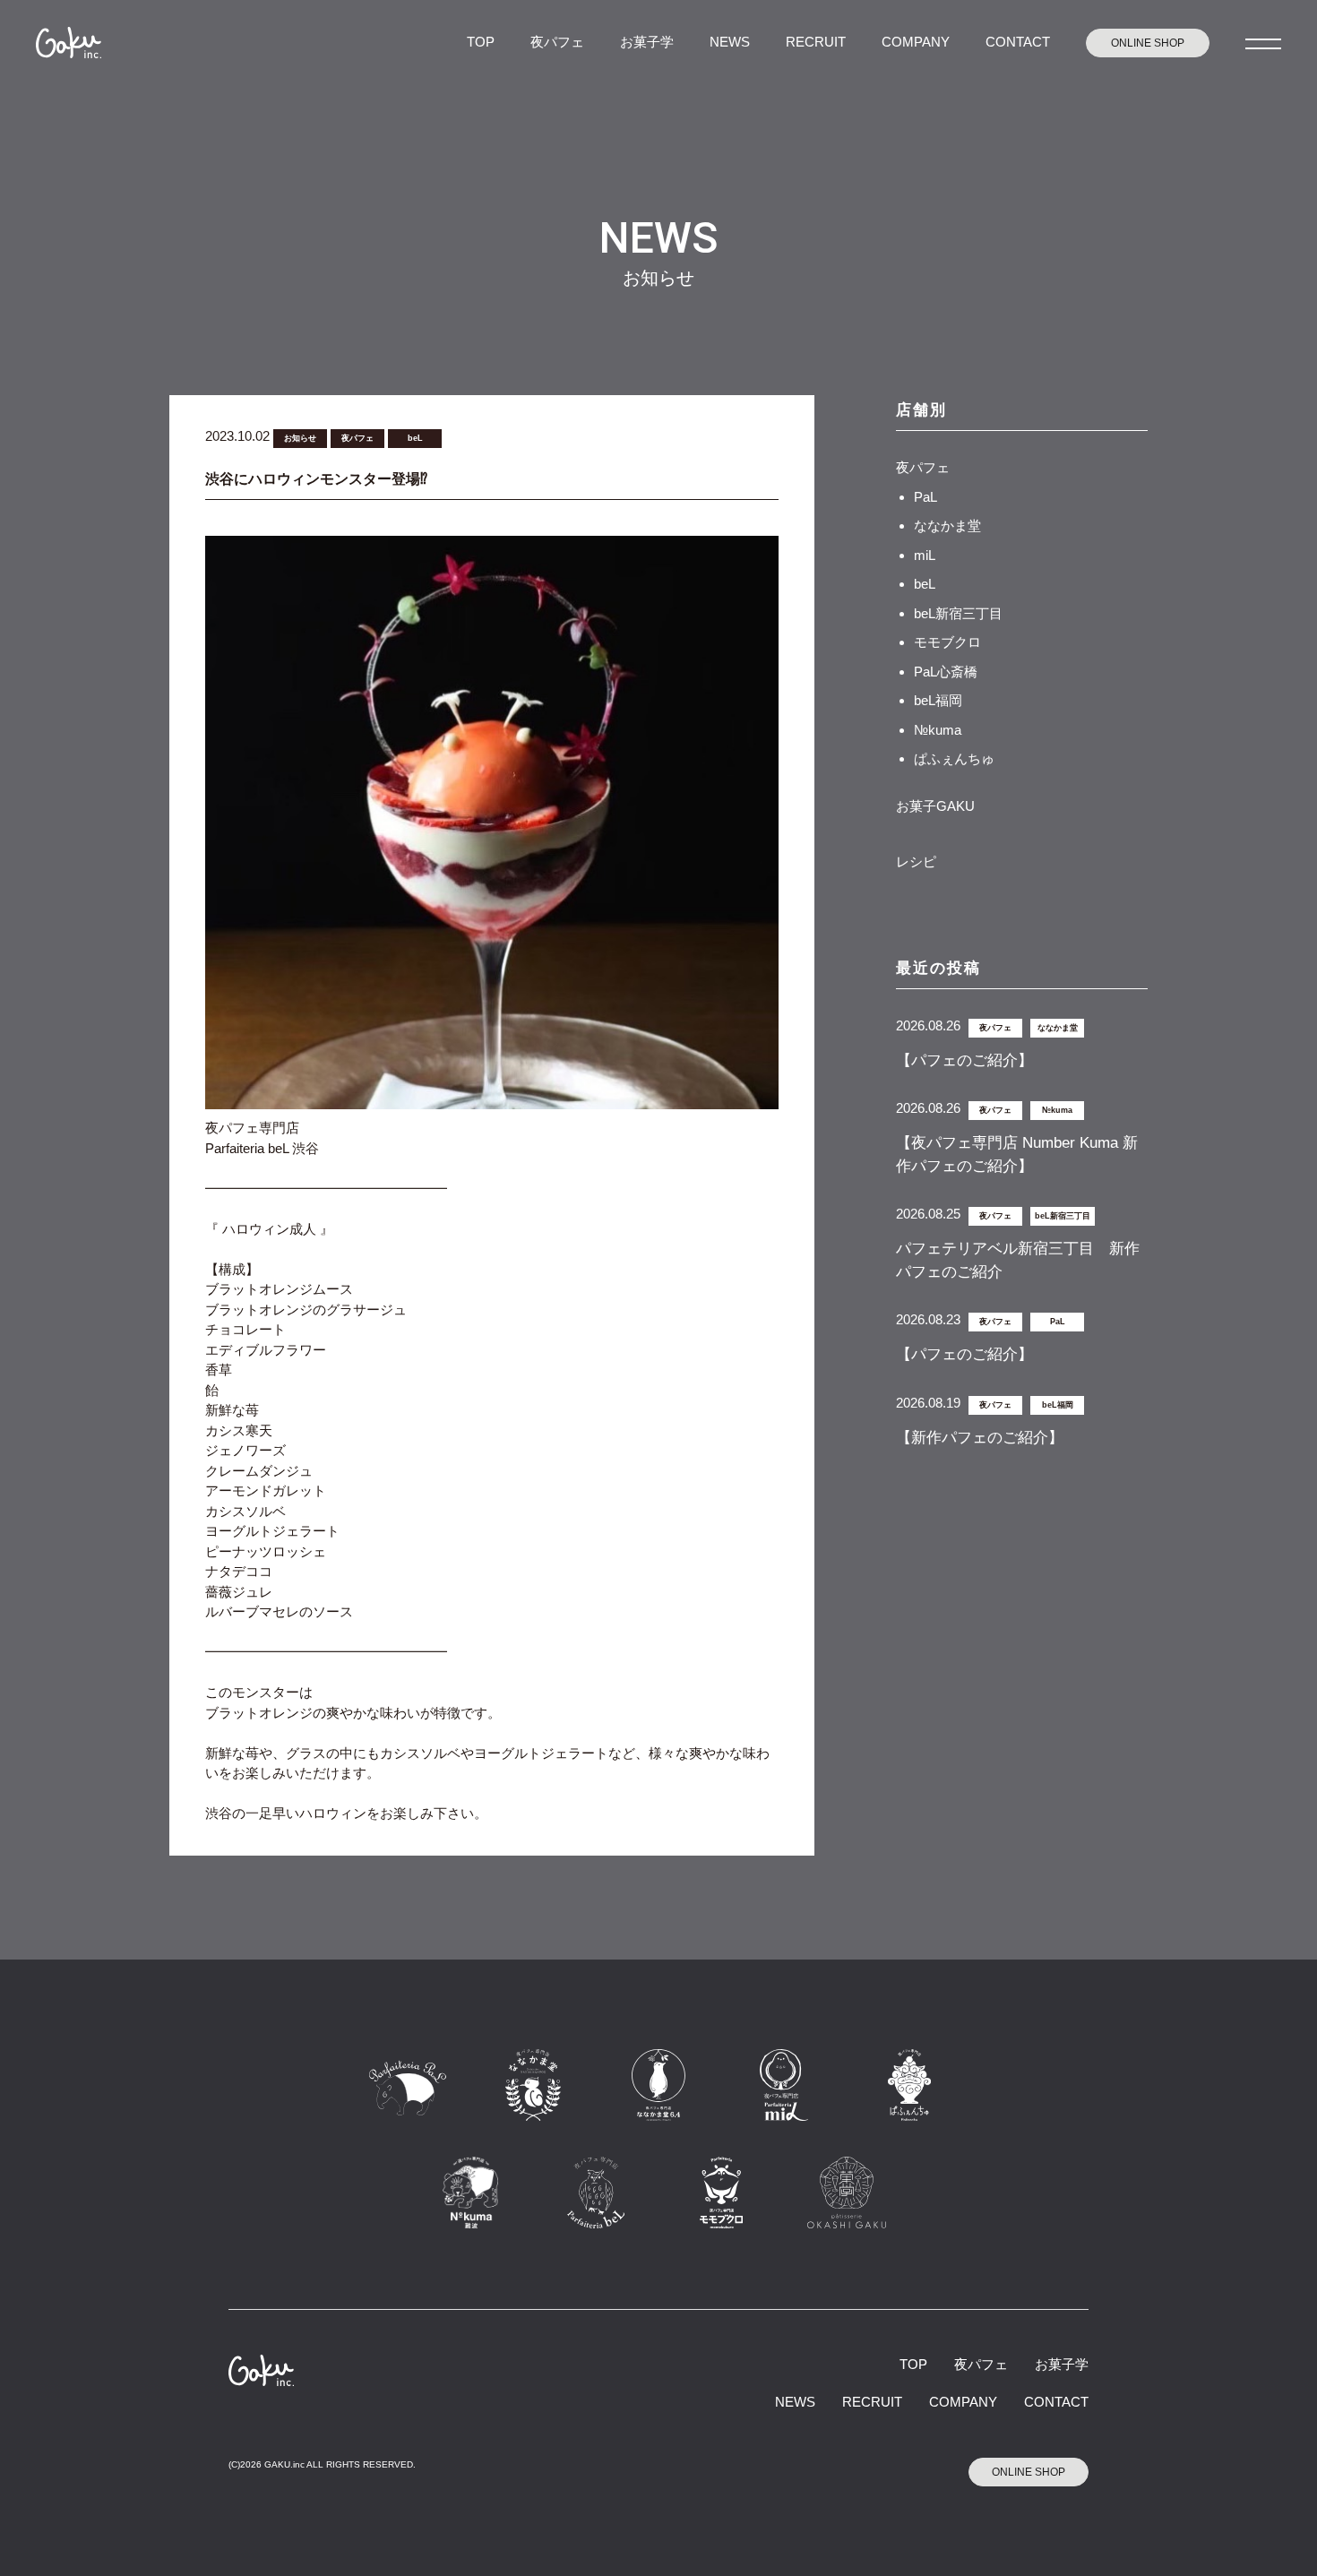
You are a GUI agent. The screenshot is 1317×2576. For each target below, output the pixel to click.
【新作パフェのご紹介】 (980, 1438)
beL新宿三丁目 (958, 613)
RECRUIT (816, 42)
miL (925, 555)
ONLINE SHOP (1148, 43)
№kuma (938, 730)
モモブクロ (947, 642)
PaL (925, 497)
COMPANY (916, 42)
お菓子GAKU (935, 806)
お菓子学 (647, 42)
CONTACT (1018, 42)
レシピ (916, 862)
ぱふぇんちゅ (954, 758)
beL (415, 438)
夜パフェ (557, 42)
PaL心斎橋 (946, 672)
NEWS (730, 42)
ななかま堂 (947, 526)
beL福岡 (938, 700)
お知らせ (300, 438)
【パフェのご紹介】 (964, 1060)
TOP (481, 42)
